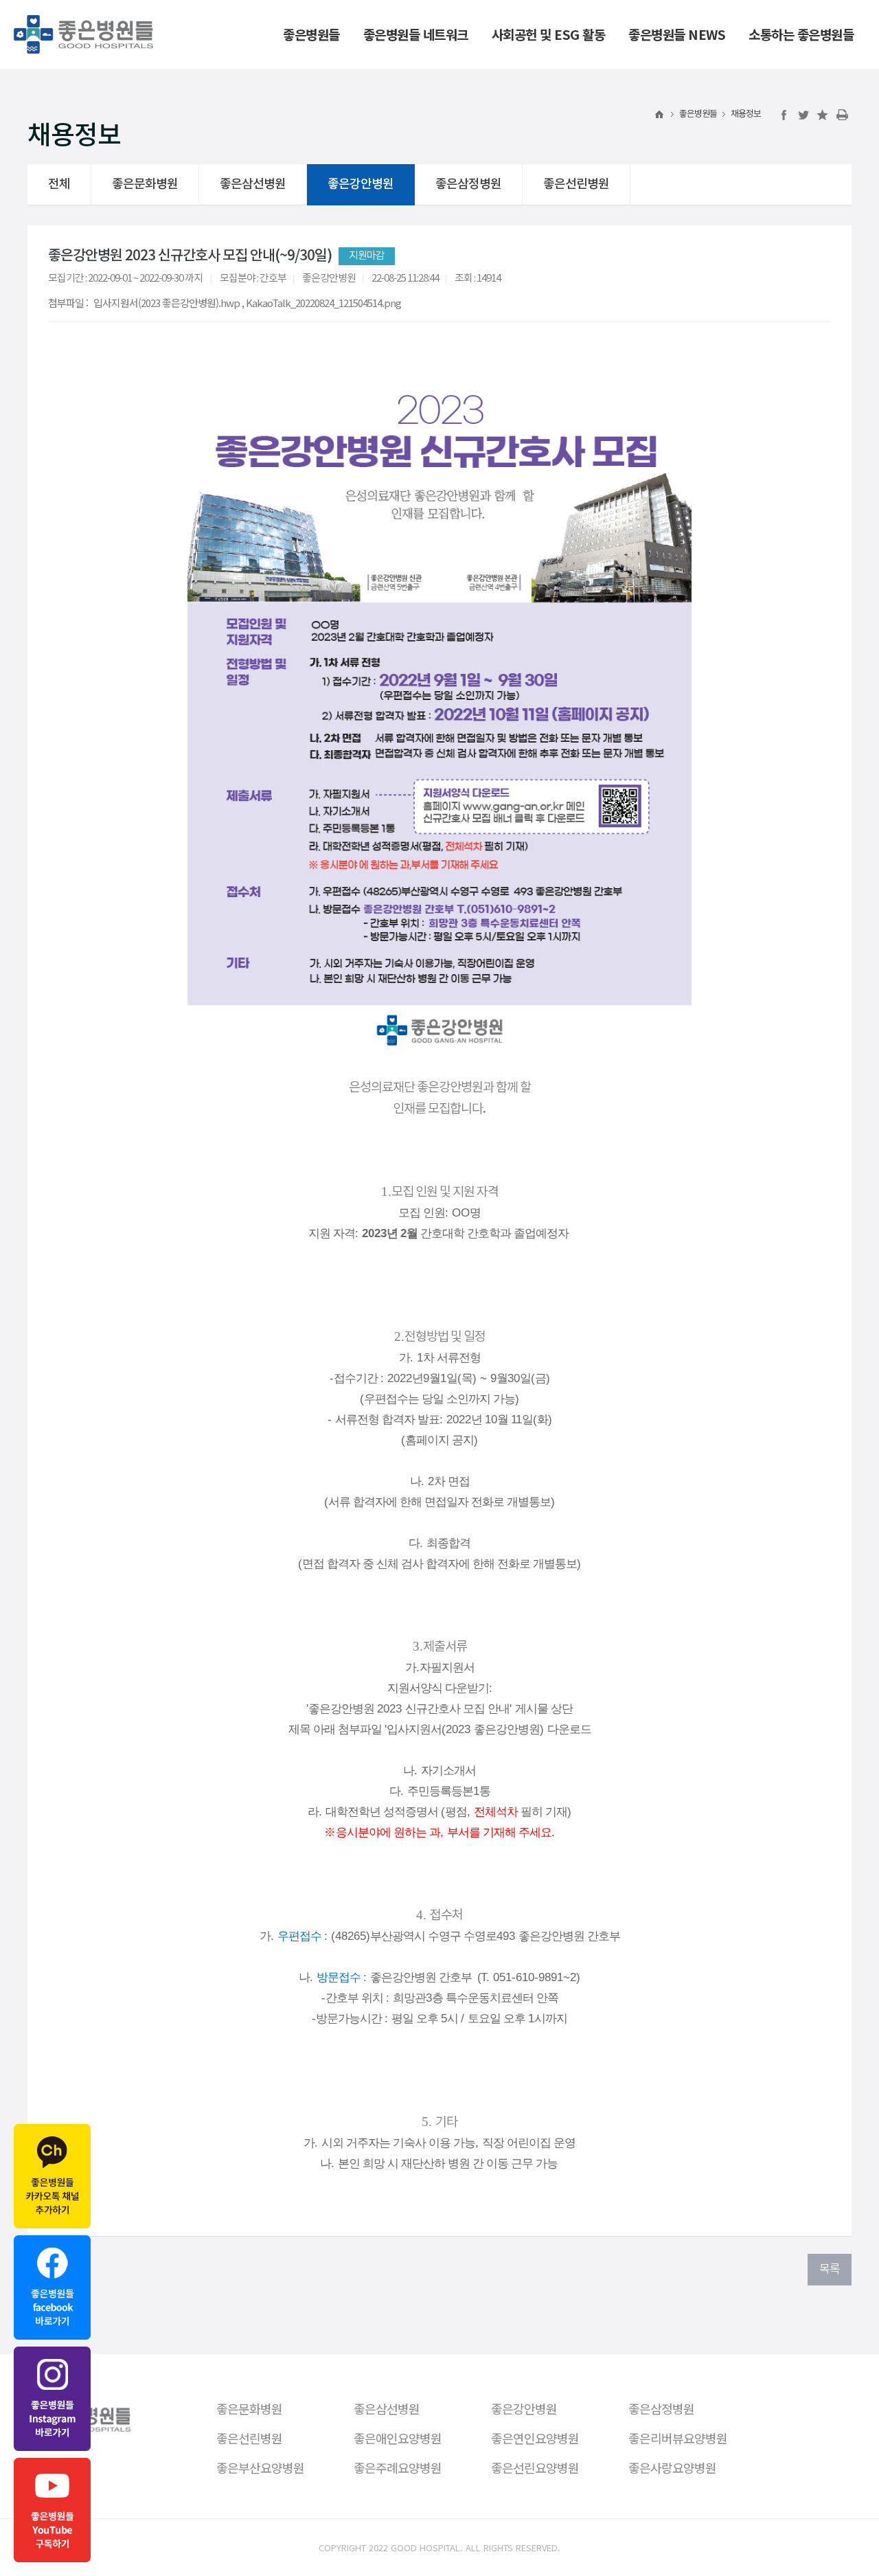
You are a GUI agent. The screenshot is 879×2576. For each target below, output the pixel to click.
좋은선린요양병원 (535, 2467)
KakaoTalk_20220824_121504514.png (323, 303)
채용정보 (746, 114)
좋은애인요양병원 (398, 2438)
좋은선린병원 (576, 184)
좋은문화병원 (145, 184)
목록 (830, 2270)
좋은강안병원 (361, 184)
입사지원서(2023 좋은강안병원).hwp (167, 303)
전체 (59, 184)
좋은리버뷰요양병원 (678, 2438)
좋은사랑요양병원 (672, 2467)
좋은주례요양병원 (398, 2467)
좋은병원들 (698, 114)
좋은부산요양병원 (260, 2467)
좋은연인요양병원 (535, 2438)
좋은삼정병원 (468, 184)
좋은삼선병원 (253, 184)
